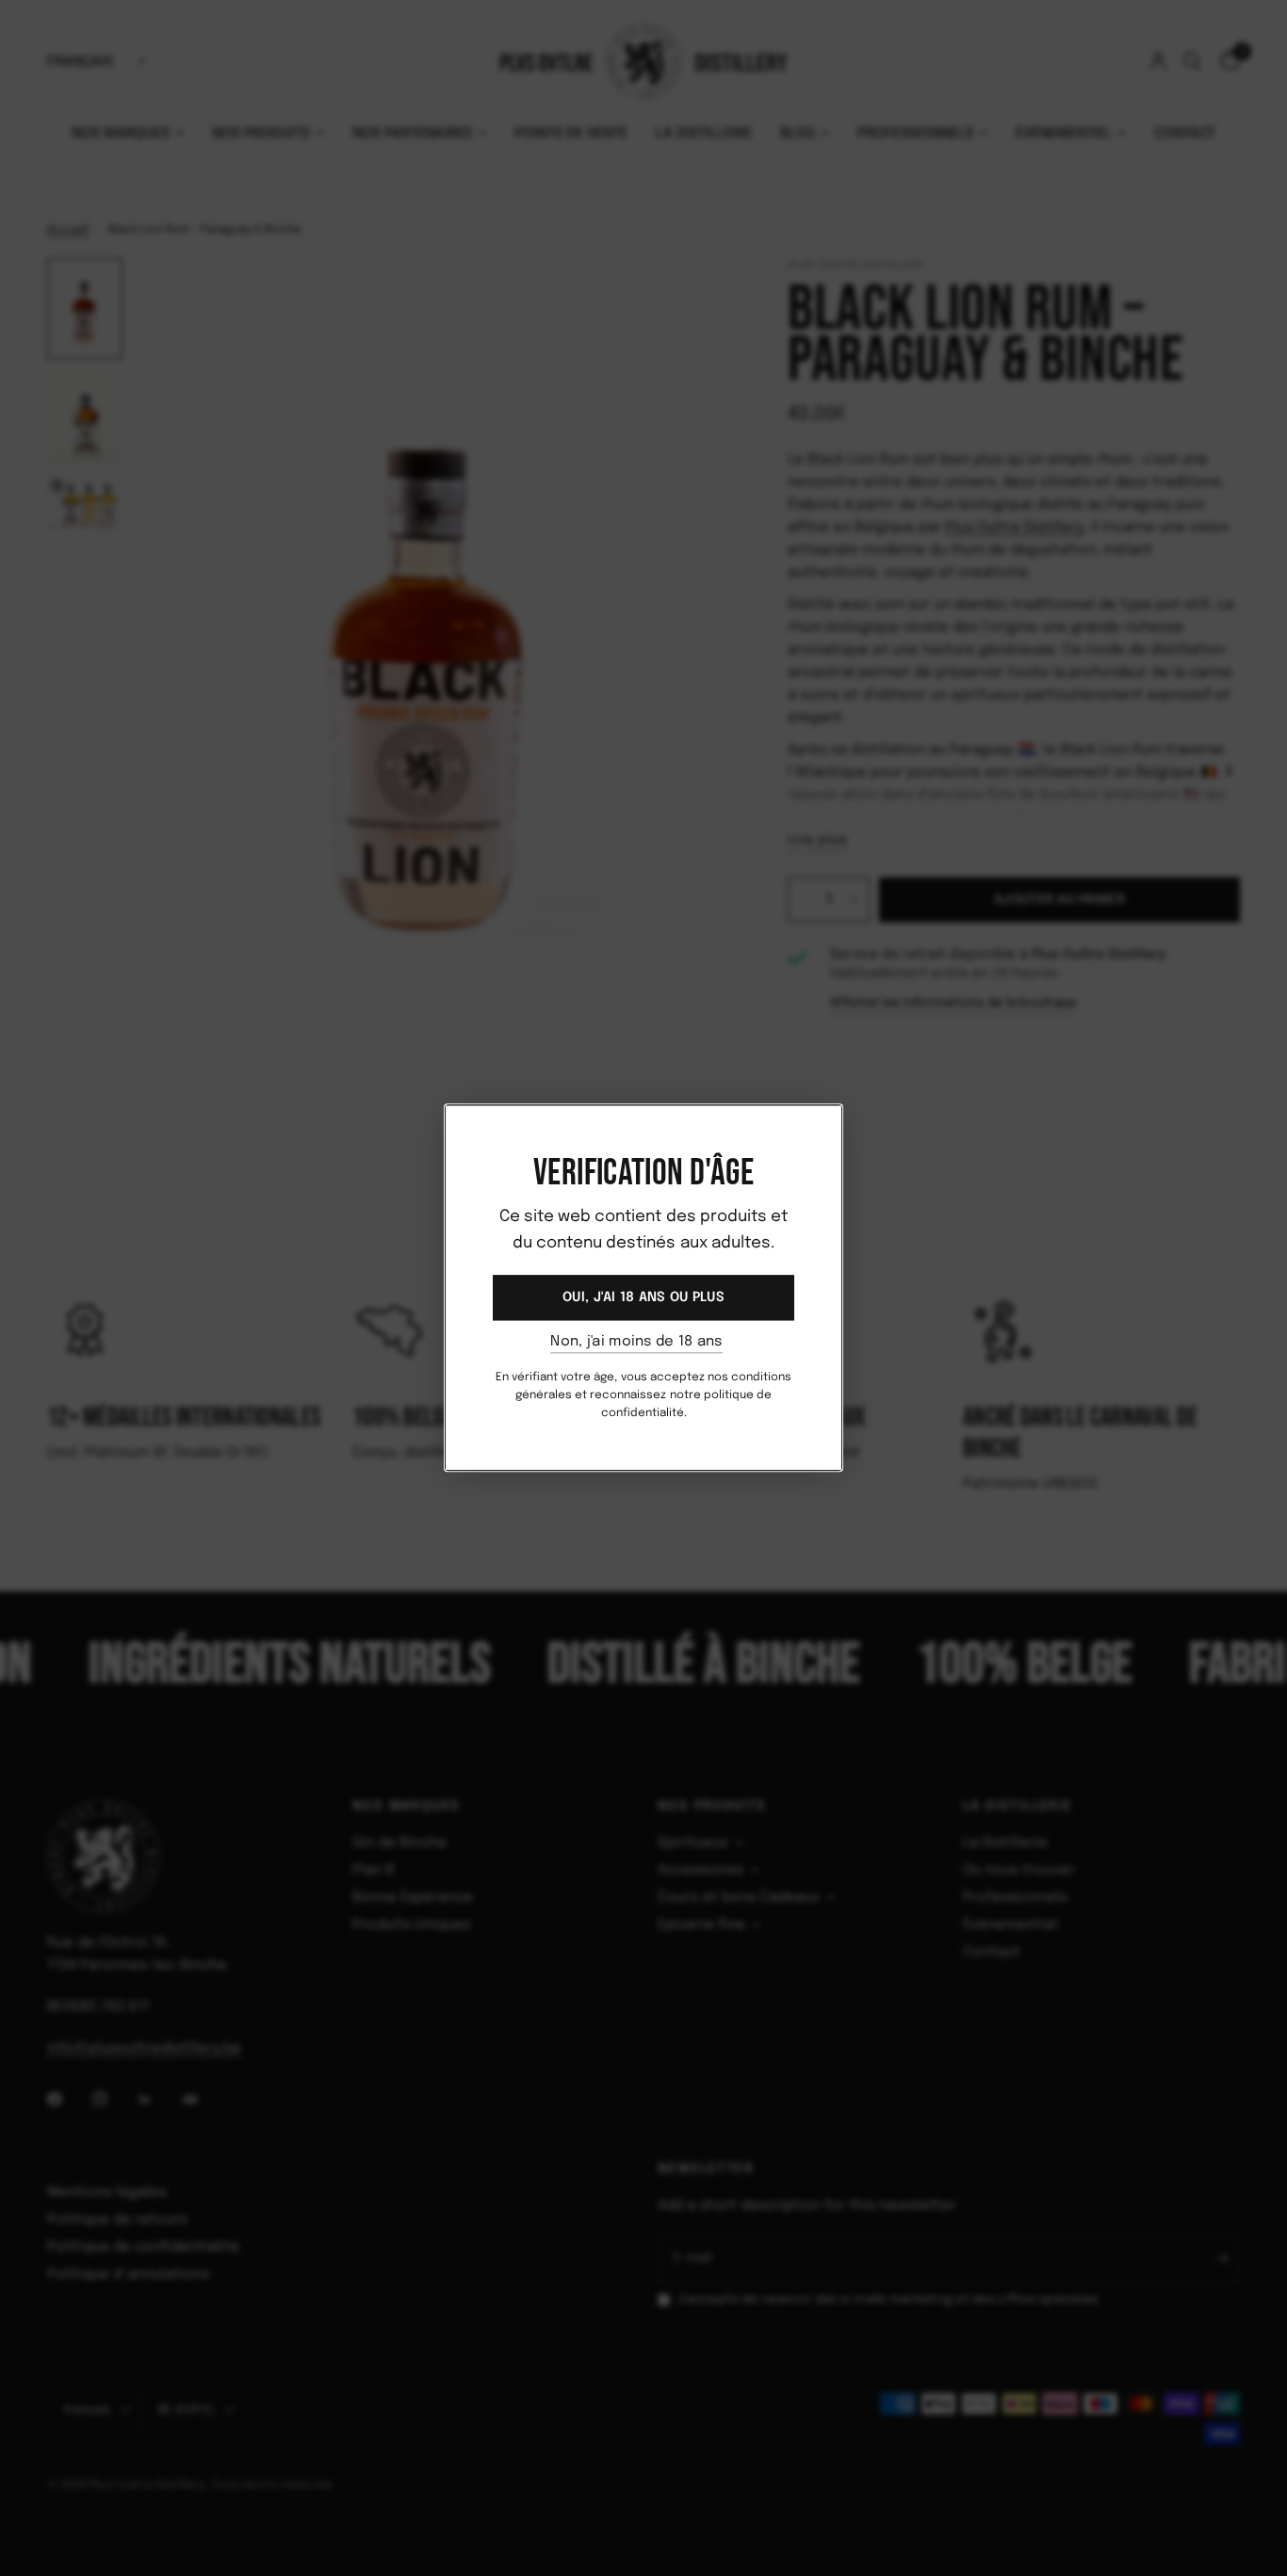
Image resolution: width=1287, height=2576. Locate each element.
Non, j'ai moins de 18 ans (636, 1342)
